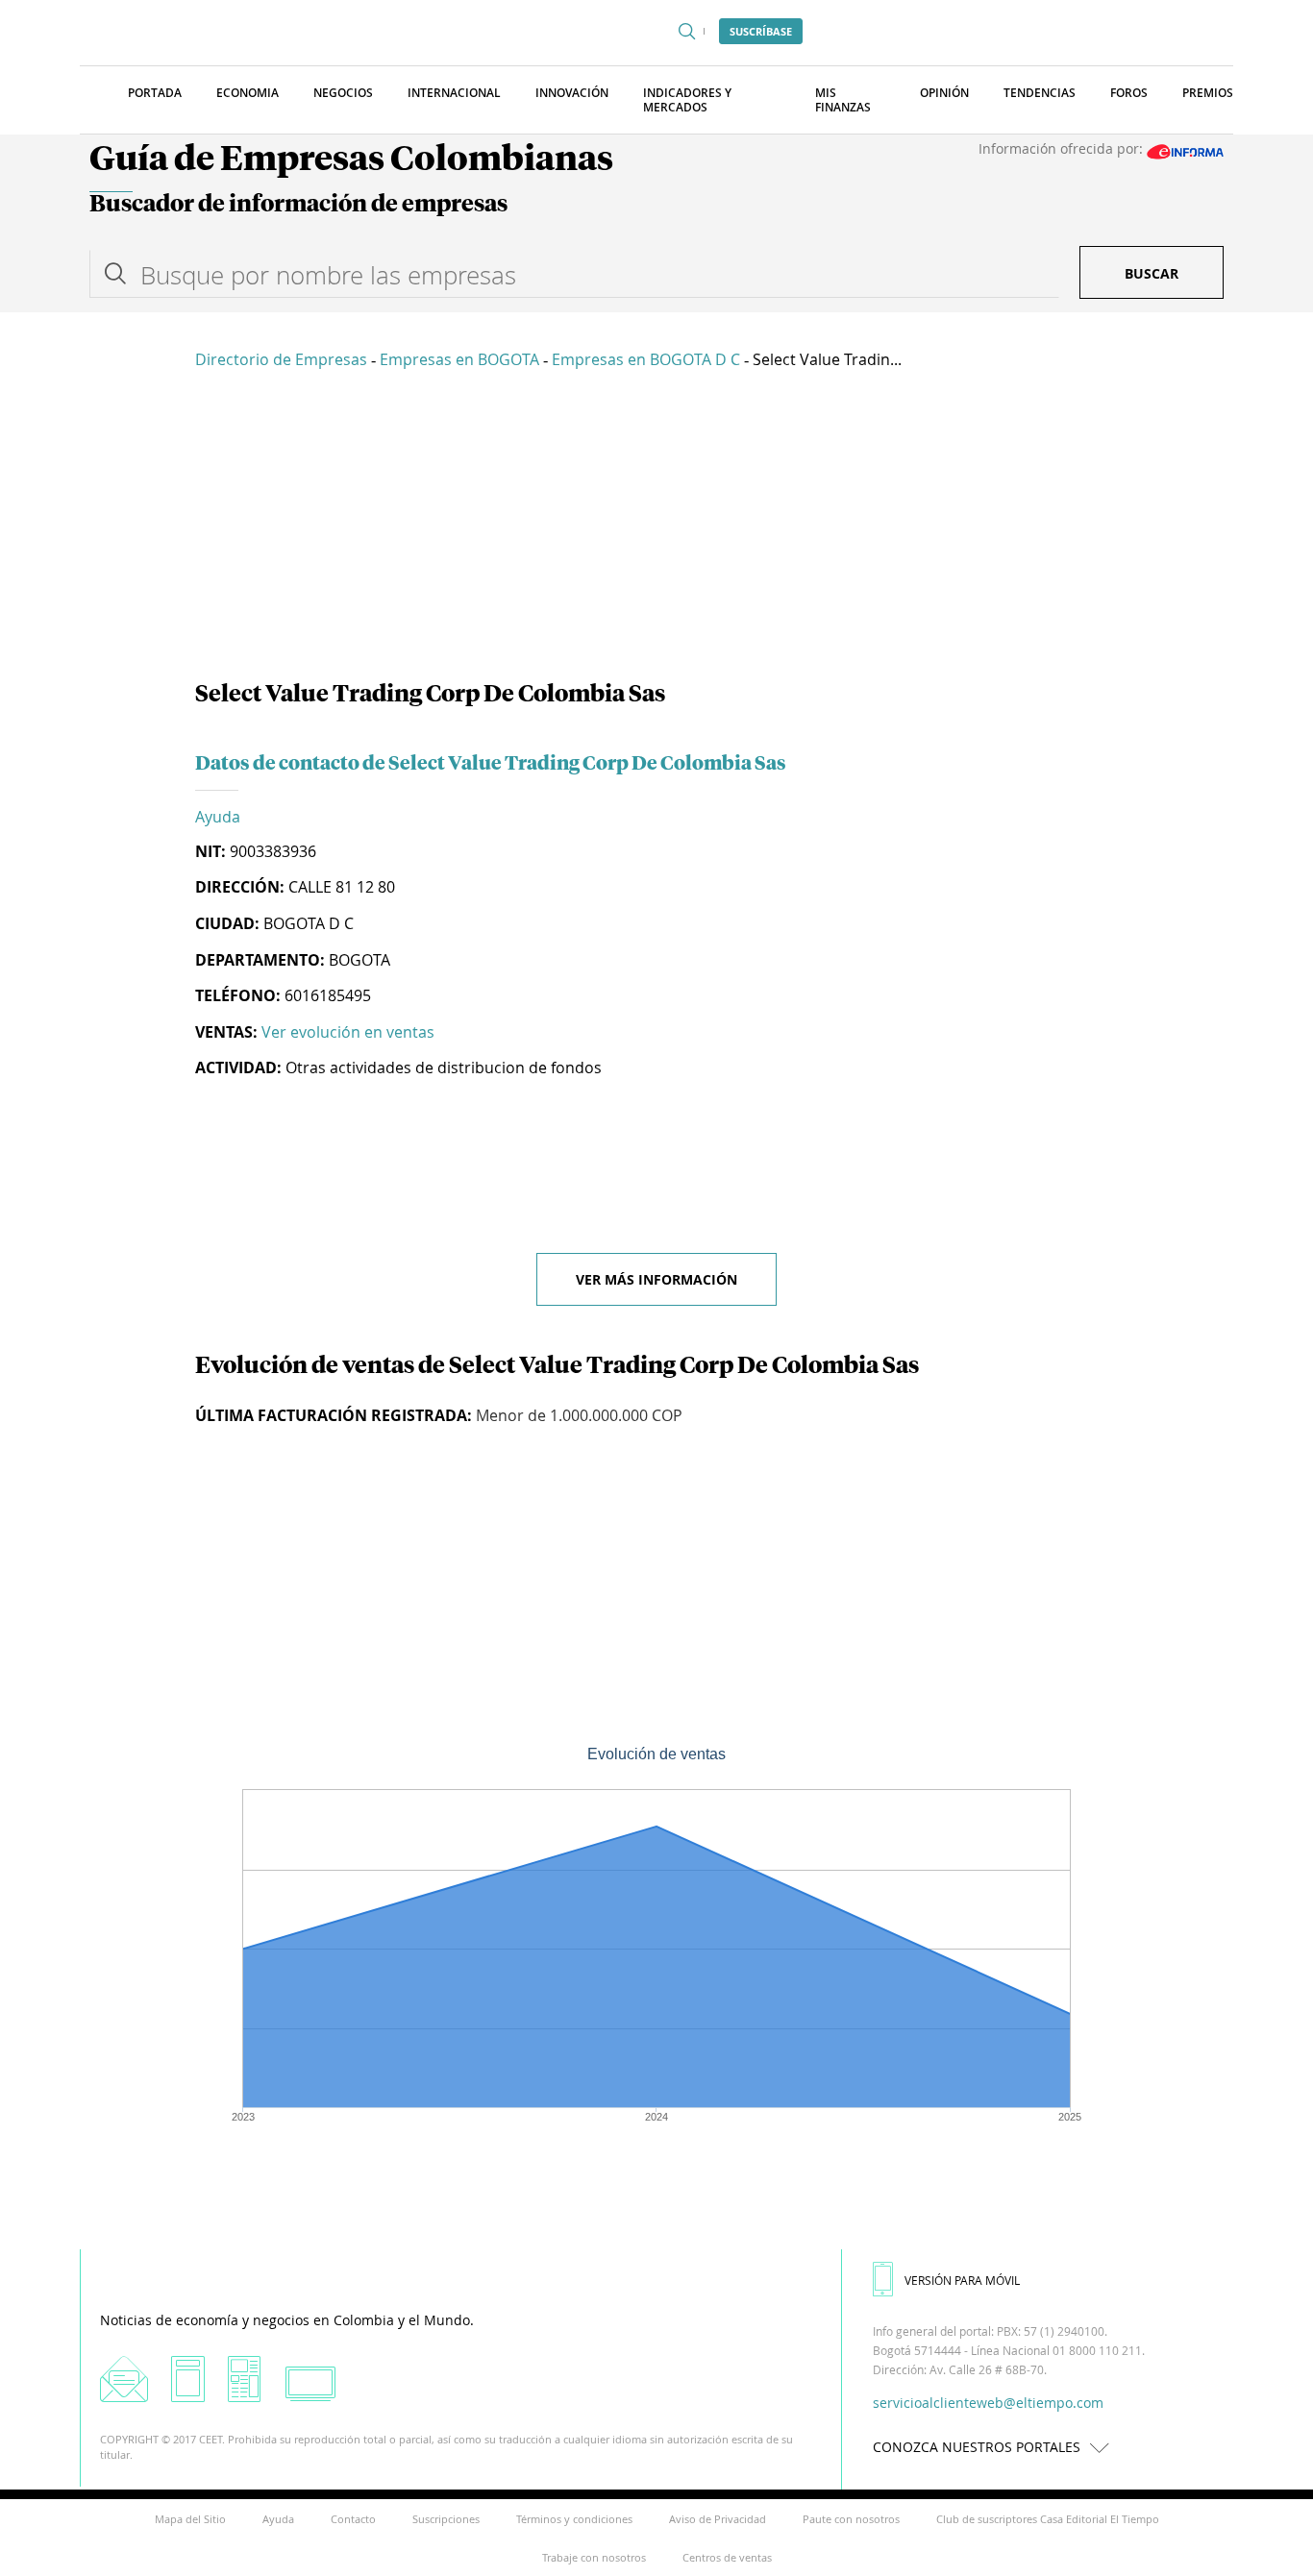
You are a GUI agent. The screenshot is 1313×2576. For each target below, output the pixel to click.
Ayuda (218, 817)
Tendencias (1040, 93)
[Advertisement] (656, 528)
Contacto (353, 2519)
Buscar (1152, 273)
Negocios (343, 93)
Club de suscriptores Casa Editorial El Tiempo (1048, 2519)
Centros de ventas (727, 2557)
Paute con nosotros (851, 2519)
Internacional (454, 93)
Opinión (944, 93)
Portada (155, 93)
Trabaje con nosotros (594, 2557)
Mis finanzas (843, 100)
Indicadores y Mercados (687, 100)
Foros (1129, 93)
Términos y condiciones (574, 2519)
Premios (1208, 93)
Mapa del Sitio (190, 2519)
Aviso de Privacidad (718, 2519)
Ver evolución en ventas (348, 1032)
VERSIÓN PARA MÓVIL (962, 2280)
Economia (248, 93)
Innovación (572, 93)
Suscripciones (446, 2519)
